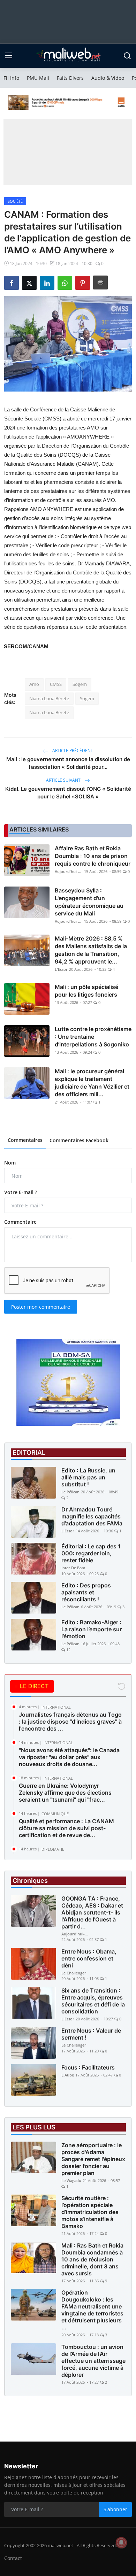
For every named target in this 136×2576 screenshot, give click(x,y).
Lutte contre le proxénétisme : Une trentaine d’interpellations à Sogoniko (93, 1037)
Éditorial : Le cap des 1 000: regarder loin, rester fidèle (91, 1553)
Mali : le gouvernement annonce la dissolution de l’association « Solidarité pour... (68, 763)
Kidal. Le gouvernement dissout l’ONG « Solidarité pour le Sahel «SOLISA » (68, 793)
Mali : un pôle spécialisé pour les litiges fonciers (86, 991)
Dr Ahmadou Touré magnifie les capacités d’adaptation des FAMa (92, 1516)
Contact (13, 2558)
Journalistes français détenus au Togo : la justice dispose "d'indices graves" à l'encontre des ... (70, 1722)
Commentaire (20, 1222)
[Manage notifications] (121, 2543)
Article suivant (64, 780)
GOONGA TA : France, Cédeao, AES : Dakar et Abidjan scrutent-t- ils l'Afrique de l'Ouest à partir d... (92, 1912)
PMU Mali (38, 78)
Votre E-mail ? (21, 1192)
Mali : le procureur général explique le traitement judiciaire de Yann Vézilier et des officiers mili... (92, 1083)
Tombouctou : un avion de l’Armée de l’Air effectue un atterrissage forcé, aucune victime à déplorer (93, 2361)
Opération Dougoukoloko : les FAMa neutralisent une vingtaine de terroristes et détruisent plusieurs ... (92, 2310)
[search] (127, 56)
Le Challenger (74, 1973)
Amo (34, 684)
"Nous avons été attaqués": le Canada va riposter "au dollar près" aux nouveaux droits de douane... (69, 1757)
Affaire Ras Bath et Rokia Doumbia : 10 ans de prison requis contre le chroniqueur (93, 856)
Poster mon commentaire (41, 1307)
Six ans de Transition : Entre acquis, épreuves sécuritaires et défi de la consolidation (93, 2001)
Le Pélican (70, 1492)
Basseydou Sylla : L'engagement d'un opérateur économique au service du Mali (89, 902)
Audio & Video (108, 78)
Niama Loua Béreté (49, 698)
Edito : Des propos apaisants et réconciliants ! (86, 1592)
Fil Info (11, 78)
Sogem (80, 684)
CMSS (56, 684)
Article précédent (72, 751)
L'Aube (68, 2075)
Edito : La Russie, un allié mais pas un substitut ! (88, 1477)
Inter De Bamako (75, 1568)
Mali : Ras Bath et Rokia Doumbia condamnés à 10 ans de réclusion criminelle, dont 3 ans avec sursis (92, 2259)
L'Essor (61, 969)
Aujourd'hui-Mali (69, 871)
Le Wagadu (71, 2180)
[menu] (9, 56)
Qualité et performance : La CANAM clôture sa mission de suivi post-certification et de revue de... (66, 1828)
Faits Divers (70, 78)
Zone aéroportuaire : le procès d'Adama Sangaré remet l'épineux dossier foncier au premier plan (93, 2159)
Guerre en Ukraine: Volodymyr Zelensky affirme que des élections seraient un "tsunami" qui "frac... (65, 1793)
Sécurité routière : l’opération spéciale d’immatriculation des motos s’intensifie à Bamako (90, 2212)
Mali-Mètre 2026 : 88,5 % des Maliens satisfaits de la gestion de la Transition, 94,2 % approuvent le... (91, 950)
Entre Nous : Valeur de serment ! (91, 2034)
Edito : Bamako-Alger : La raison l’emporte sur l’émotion (92, 1629)
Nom (10, 1163)
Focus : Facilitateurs (88, 2067)
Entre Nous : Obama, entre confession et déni (89, 1958)
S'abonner (115, 2509)
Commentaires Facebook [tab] (79, 1140)
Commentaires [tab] (25, 1140)
